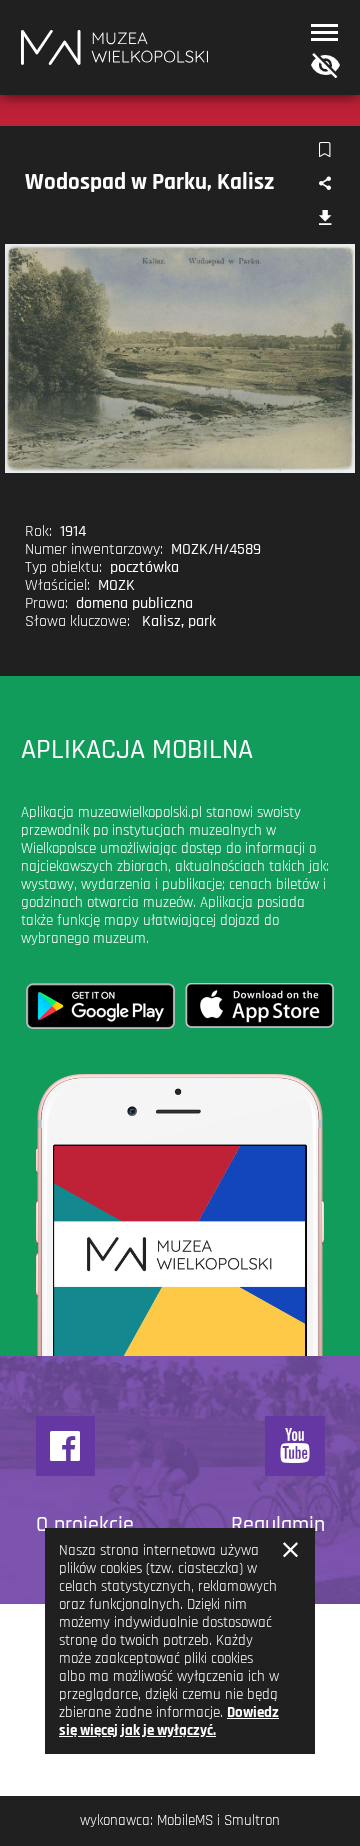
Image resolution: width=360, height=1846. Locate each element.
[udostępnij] (324, 184)
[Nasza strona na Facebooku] (66, 1446)
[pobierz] (324, 219)
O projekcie (85, 1525)
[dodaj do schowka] (324, 150)
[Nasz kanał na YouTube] (295, 1446)
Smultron (252, 1820)
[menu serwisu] (324, 32)
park (202, 621)
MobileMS (185, 1820)
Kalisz (161, 621)
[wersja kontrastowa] (321, 66)
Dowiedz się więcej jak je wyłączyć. (169, 1721)
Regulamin (278, 1525)
